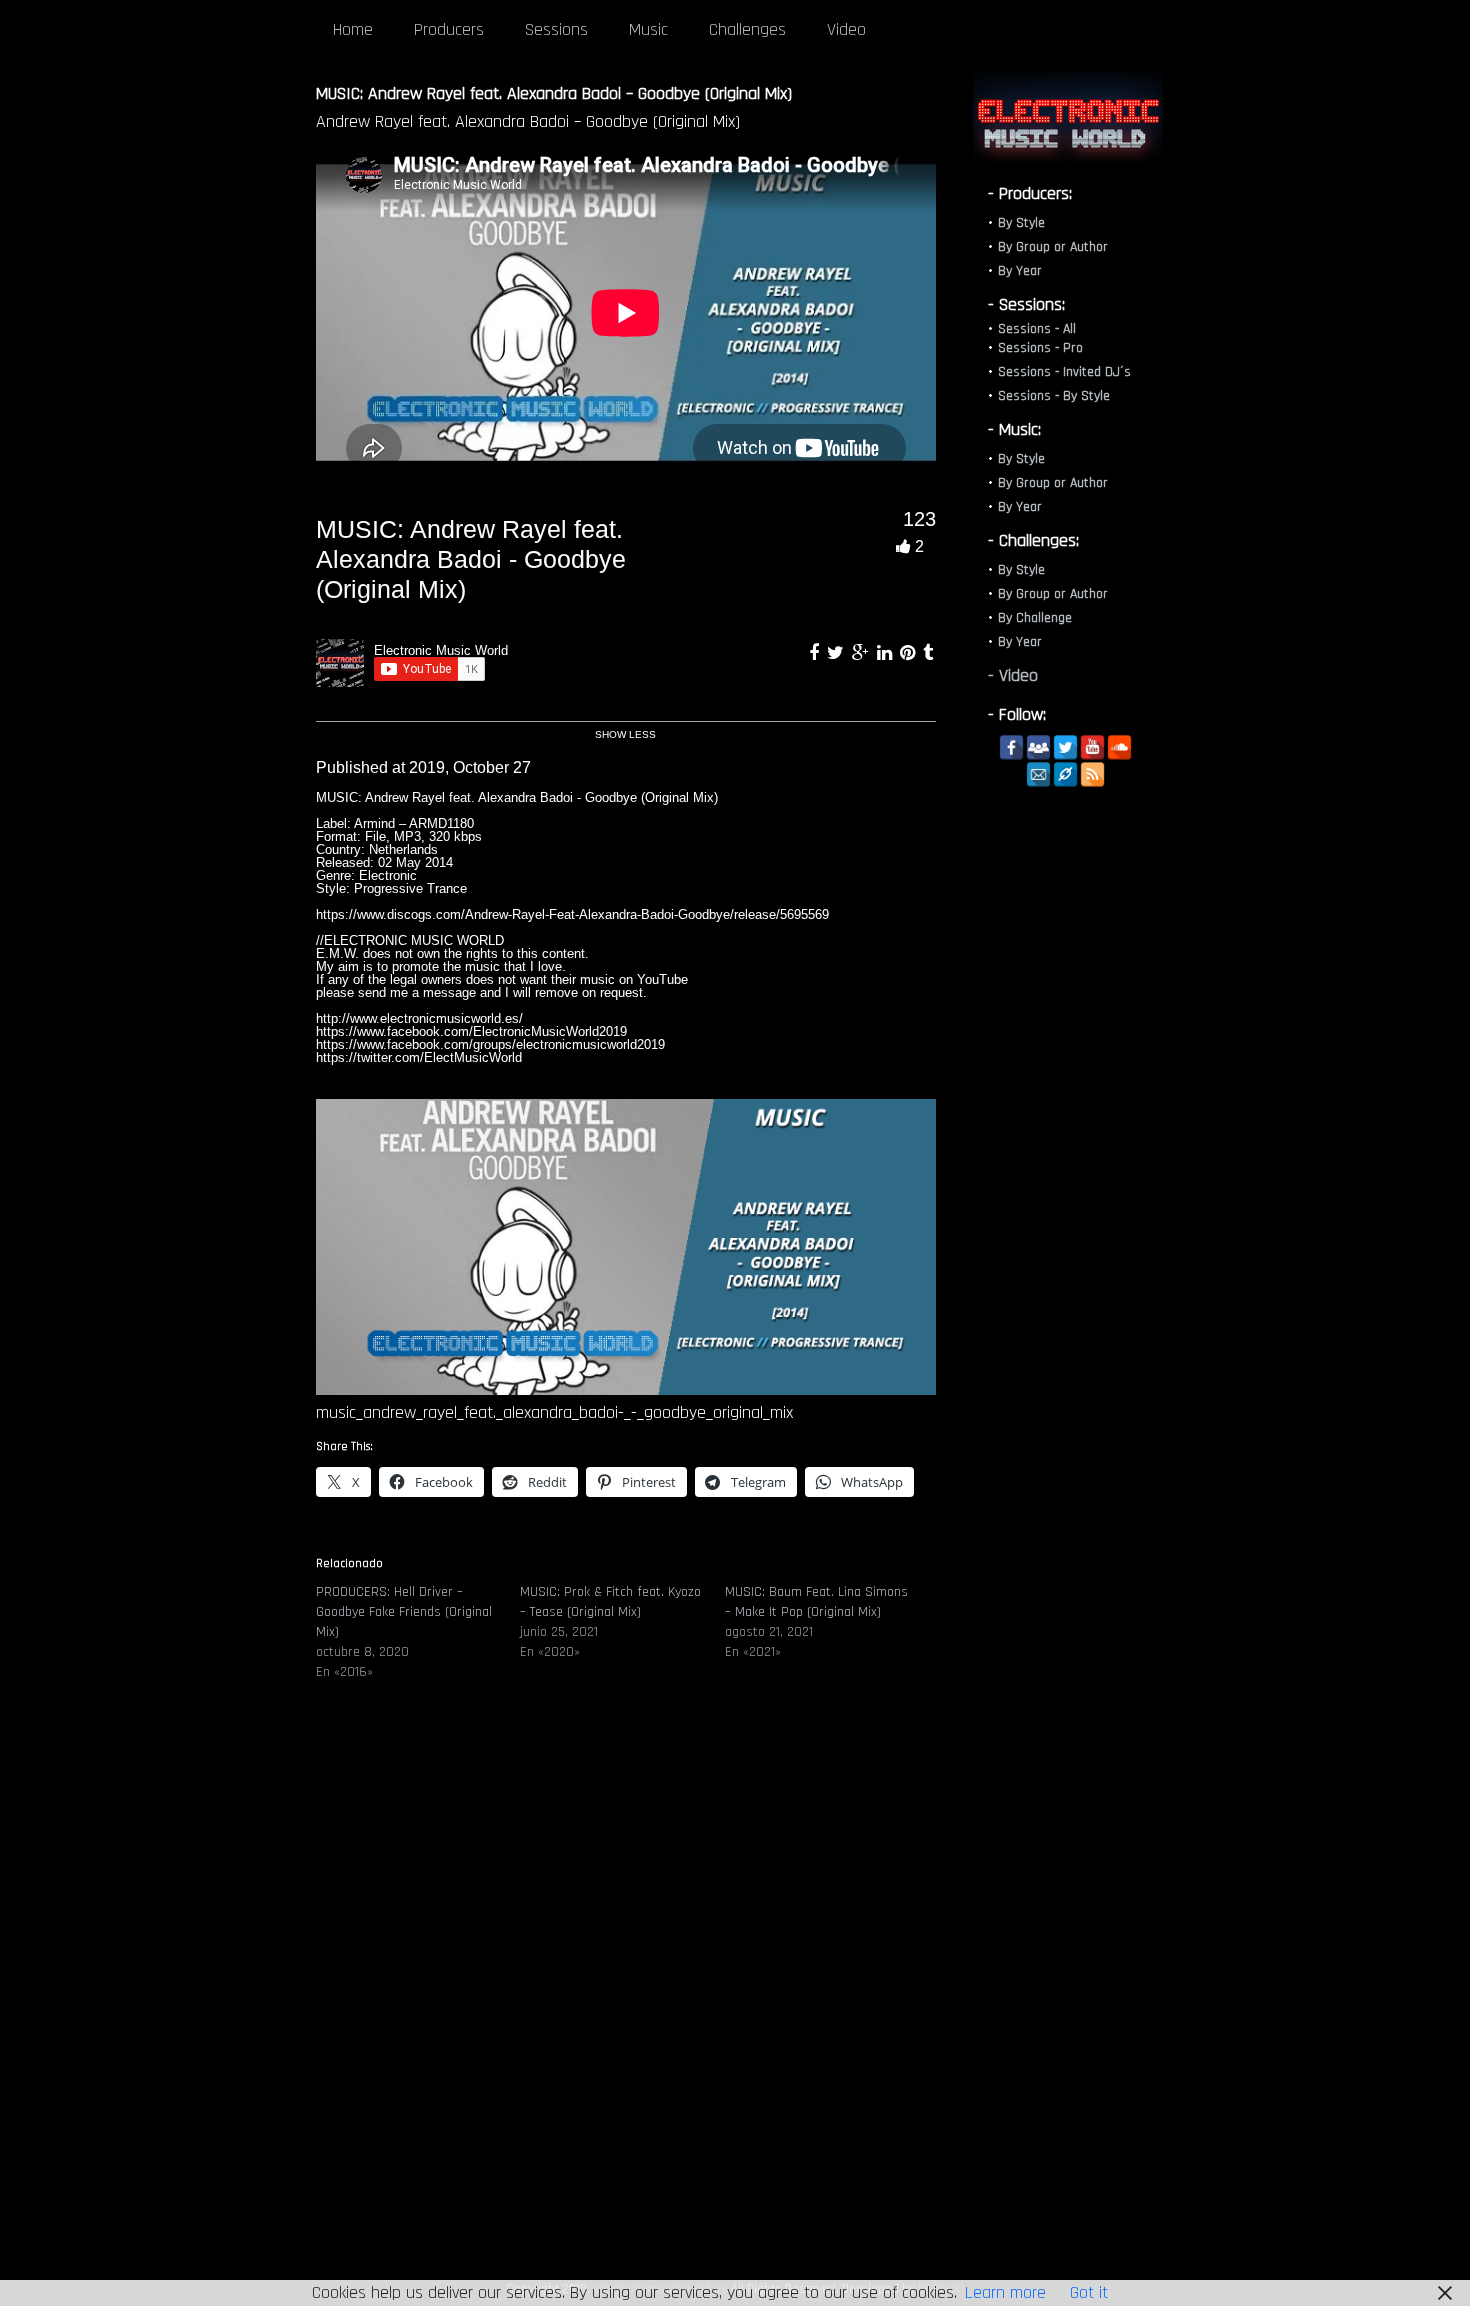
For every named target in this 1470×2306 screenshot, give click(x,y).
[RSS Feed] (1092, 774)
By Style (1021, 223)
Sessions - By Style (1054, 396)
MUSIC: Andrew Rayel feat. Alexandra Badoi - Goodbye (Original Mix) (471, 559)
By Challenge (1035, 618)
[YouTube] (1092, 747)
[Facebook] (1011, 747)
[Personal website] (1065, 774)
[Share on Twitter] (838, 653)
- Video (1013, 675)
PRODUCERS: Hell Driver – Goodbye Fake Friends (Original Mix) (404, 1612)
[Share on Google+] (863, 653)
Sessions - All (1037, 329)
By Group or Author (1053, 247)
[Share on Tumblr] (928, 653)
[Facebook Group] (1038, 747)
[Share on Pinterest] (910, 653)
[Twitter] (1065, 747)
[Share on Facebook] (816, 653)
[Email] (1038, 774)
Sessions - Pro (1040, 348)
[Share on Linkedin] (887, 653)
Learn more (1005, 2292)
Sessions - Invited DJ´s (1064, 372)
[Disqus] (626, 2000)
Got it (1089, 2292)
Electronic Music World (441, 650)
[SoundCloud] (1119, 747)
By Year (1020, 271)
